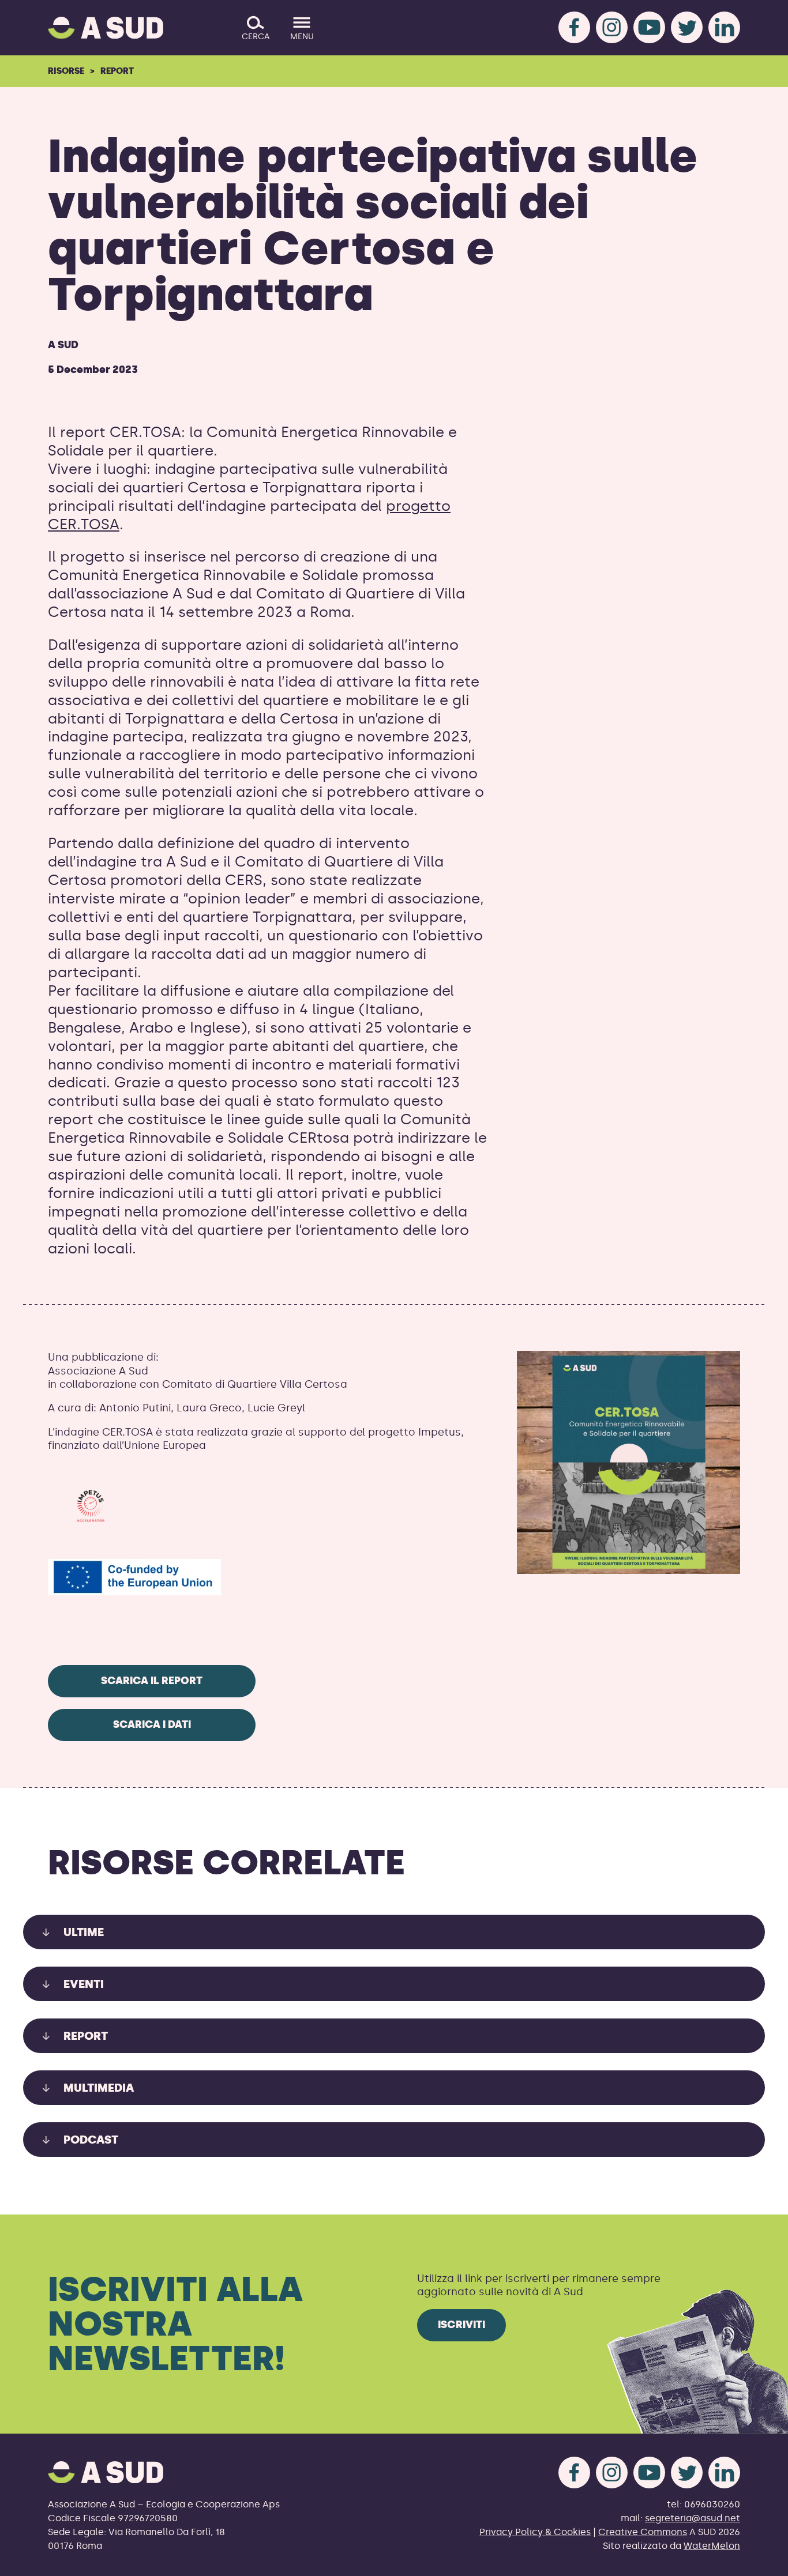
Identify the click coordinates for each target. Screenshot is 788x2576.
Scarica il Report (152, 1681)
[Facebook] (574, 27)
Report (117, 71)
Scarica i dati (152, 1724)
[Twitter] (687, 27)
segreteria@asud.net (693, 2518)
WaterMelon (712, 2546)
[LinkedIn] (724, 27)
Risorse (66, 71)
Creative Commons (643, 2532)
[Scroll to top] (761, 2560)
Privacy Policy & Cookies (535, 2532)
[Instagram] (612, 27)
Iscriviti (461, 2325)
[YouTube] (649, 27)
